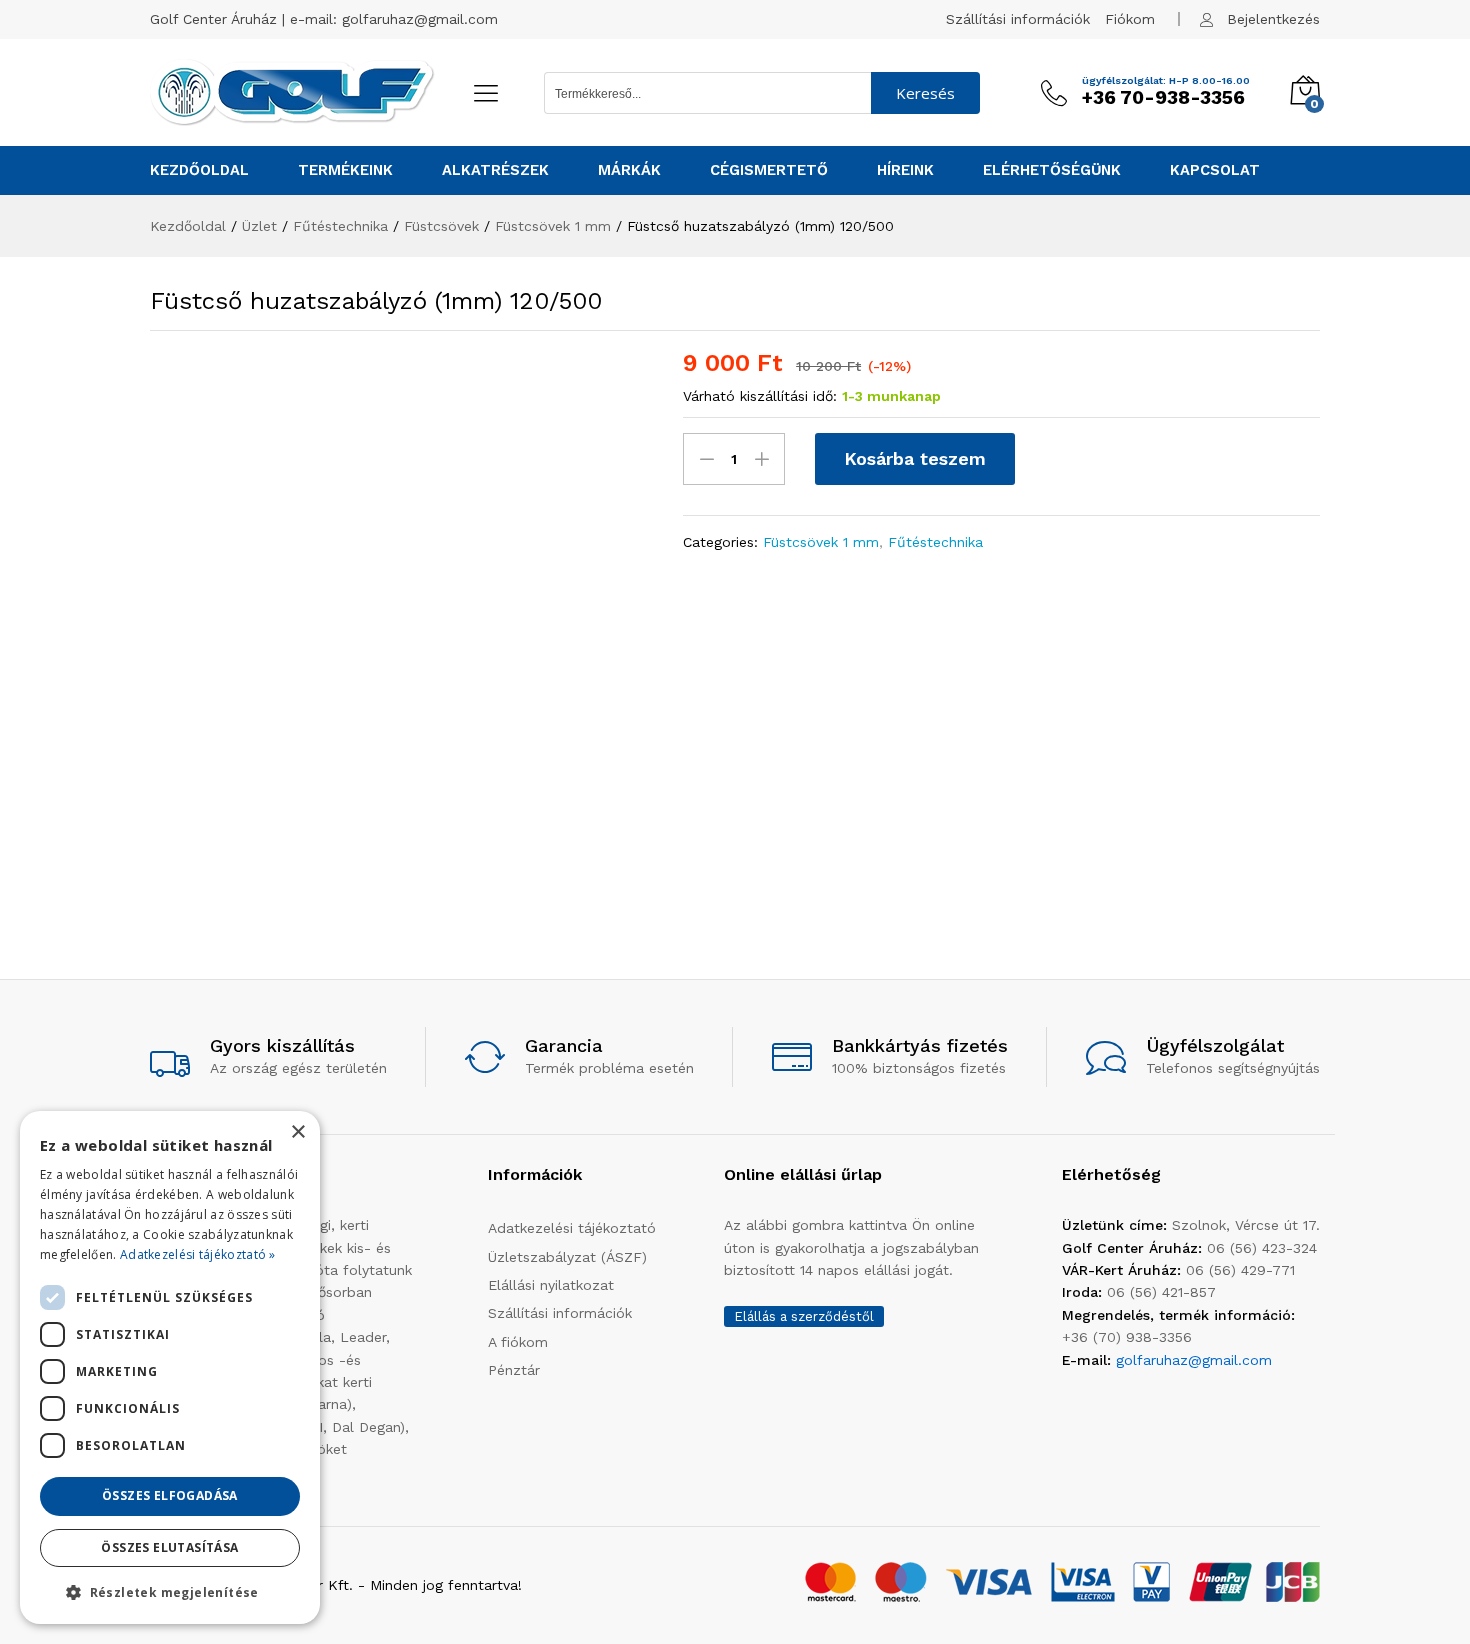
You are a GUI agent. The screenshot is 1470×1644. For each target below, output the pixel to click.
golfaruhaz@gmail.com (420, 19)
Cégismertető (769, 170)
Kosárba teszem (915, 458)
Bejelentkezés (1273, 19)
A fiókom (518, 1342)
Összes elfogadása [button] (170, 1495)
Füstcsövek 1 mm (821, 542)
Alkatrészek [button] (495, 170)
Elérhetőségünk (1052, 170)
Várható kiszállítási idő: (760, 396)
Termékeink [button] (345, 170)
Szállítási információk (1018, 19)
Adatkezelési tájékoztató (572, 1228)
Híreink (905, 170)
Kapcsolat (1215, 170)
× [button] (297, 1132)
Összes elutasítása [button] (169, 1547)
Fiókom (1130, 19)
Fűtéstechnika (935, 542)
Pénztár (514, 1370)
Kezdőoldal (199, 170)
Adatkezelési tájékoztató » (198, 1254)
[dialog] (170, 1367)
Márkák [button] (629, 170)
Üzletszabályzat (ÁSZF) (567, 1257)
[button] (170, 1592)
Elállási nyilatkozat (551, 1285)
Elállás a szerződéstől (804, 1316)
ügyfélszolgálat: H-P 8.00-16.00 (1166, 81)
